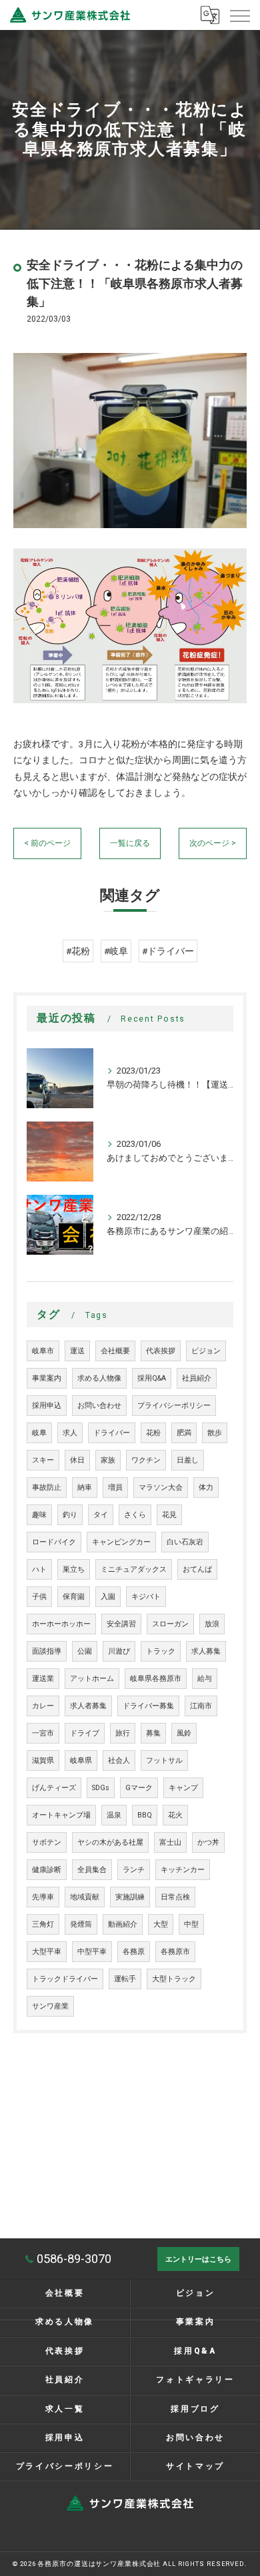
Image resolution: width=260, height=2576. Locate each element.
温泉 (114, 1815)
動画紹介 (123, 1924)
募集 (153, 1733)
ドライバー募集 (148, 1706)
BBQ (145, 1815)
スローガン (170, 1624)
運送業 (43, 1679)
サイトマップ (195, 2466)
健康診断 (47, 1870)
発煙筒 (81, 1924)
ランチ (134, 1870)
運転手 (125, 1979)
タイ (101, 1515)
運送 (77, 1351)
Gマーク (139, 1788)
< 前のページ (47, 843)
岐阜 (39, 1433)
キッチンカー (183, 1870)
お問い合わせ (99, 1406)
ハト (39, 1569)
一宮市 (43, 1733)
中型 (191, 1924)
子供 (39, 1597)
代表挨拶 (161, 1351)
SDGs (101, 1788)
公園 (85, 1651)
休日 (77, 1460)
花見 (169, 1515)
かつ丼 (208, 1842)
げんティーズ (54, 1788)
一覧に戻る (130, 843)
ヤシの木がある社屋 (110, 1842)
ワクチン (146, 1460)
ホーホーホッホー (61, 1624)
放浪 (212, 1624)
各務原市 (175, 1952)
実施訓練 (130, 1897)
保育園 (74, 1597)
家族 (108, 1460)
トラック (161, 1651)
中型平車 (92, 1952)
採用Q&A (152, 1378)
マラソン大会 (161, 1487)
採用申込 (47, 1406)
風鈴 (184, 1733)
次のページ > (213, 843)
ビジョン (206, 1351)
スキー (43, 1460)
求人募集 (206, 1651)
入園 (108, 1597)
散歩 (215, 1433)
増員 (115, 1487)
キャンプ (183, 1788)
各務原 (134, 1952)
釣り (70, 1515)
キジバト (146, 1597)
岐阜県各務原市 (156, 1679)
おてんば (197, 1569)
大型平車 (47, 1952)
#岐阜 (116, 951)
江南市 (201, 1706)
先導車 (43, 1897)
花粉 (153, 1433)
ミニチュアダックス (134, 1569)
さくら (135, 1515)
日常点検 (175, 1897)
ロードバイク (54, 1542)
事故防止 (47, 1487)
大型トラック (174, 1979)
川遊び (119, 1651)
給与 (205, 1679)
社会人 (119, 1761)
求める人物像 (99, 1378)
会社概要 (115, 1351)
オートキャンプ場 (61, 1815)
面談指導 (47, 1651)
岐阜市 (43, 1351)
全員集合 (92, 1870)
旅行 (123, 1733)
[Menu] (239, 15)
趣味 (39, 1515)
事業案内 (47, 1378)
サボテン (47, 1842)
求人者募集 (88, 1706)
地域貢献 (85, 1897)
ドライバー (112, 1433)
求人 (70, 1433)
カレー (43, 1706)
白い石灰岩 (185, 1542)
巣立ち (74, 1569)
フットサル (164, 1761)
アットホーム (92, 1679)
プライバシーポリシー (174, 1406)
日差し (188, 1460)
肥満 (184, 1433)
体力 (206, 1487)
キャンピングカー (121, 1542)
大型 (161, 1924)
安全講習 (121, 1624)
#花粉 (78, 951)
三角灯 (43, 1924)
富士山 (170, 1842)
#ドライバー (168, 951)
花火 (175, 1815)
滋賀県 (43, 1761)
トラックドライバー (65, 1979)
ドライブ (85, 1733)
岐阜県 (81, 1761)
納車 (85, 1487)
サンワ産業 (50, 2006)
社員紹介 (197, 1378)
